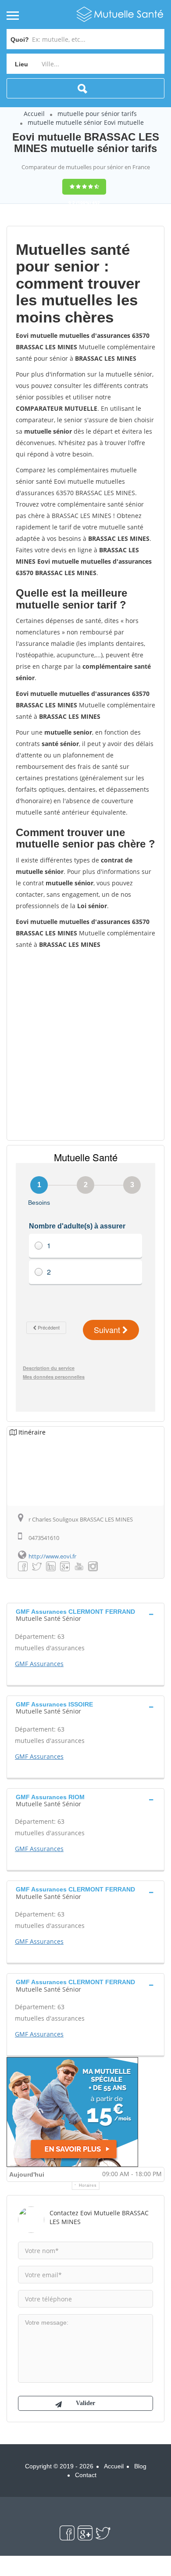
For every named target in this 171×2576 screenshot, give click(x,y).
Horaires (88, 2185)
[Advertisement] (85, 1044)
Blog (140, 2466)
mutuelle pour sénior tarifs (97, 114)
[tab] (85, 1614)
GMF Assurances (39, 1664)
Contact (86, 2475)
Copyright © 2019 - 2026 (59, 2466)
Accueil (34, 114)
